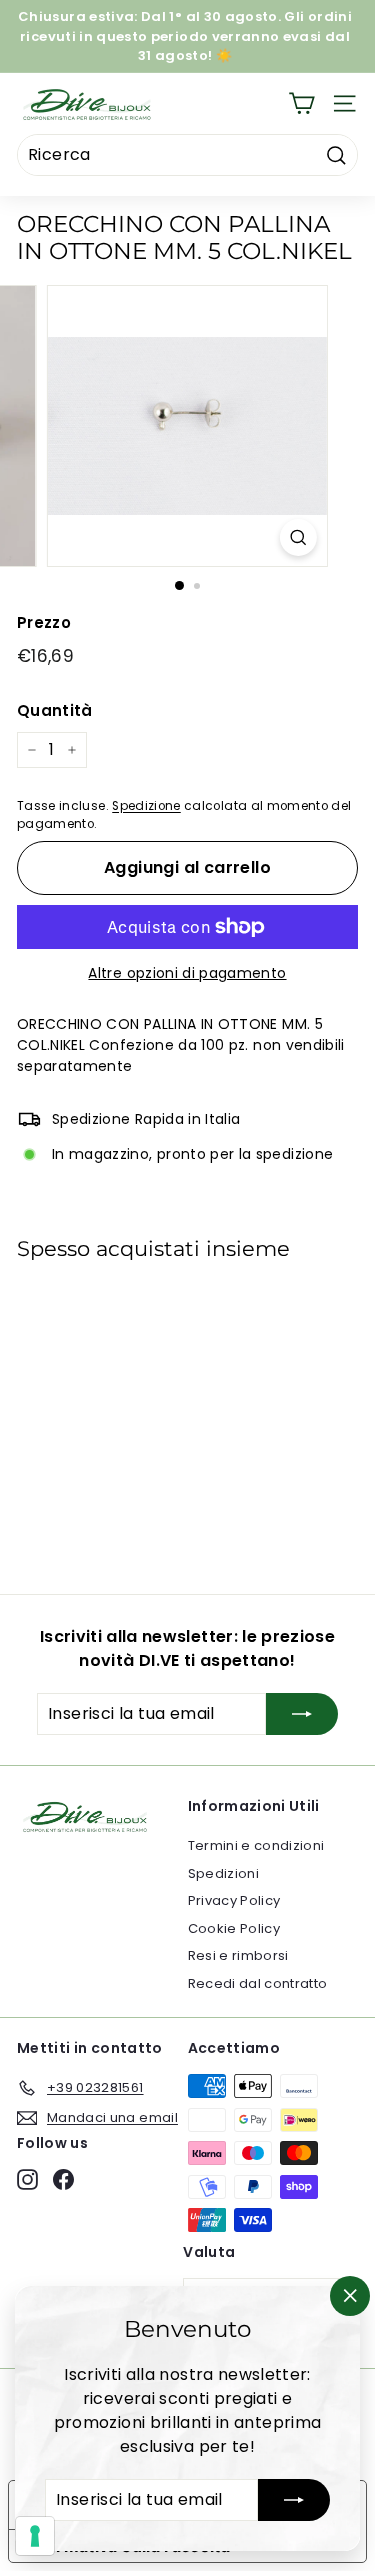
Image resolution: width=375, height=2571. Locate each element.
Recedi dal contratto (258, 1983)
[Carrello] (301, 103)
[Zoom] (298, 537)
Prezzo (44, 622)
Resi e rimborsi (238, 1955)
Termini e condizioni (256, 1845)
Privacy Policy (234, 1900)
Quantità (55, 710)
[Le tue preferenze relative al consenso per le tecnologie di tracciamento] (35, 2536)
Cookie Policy (234, 1928)
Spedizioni (224, 1873)
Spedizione (146, 806)
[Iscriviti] (294, 2500)
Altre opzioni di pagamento (187, 973)
